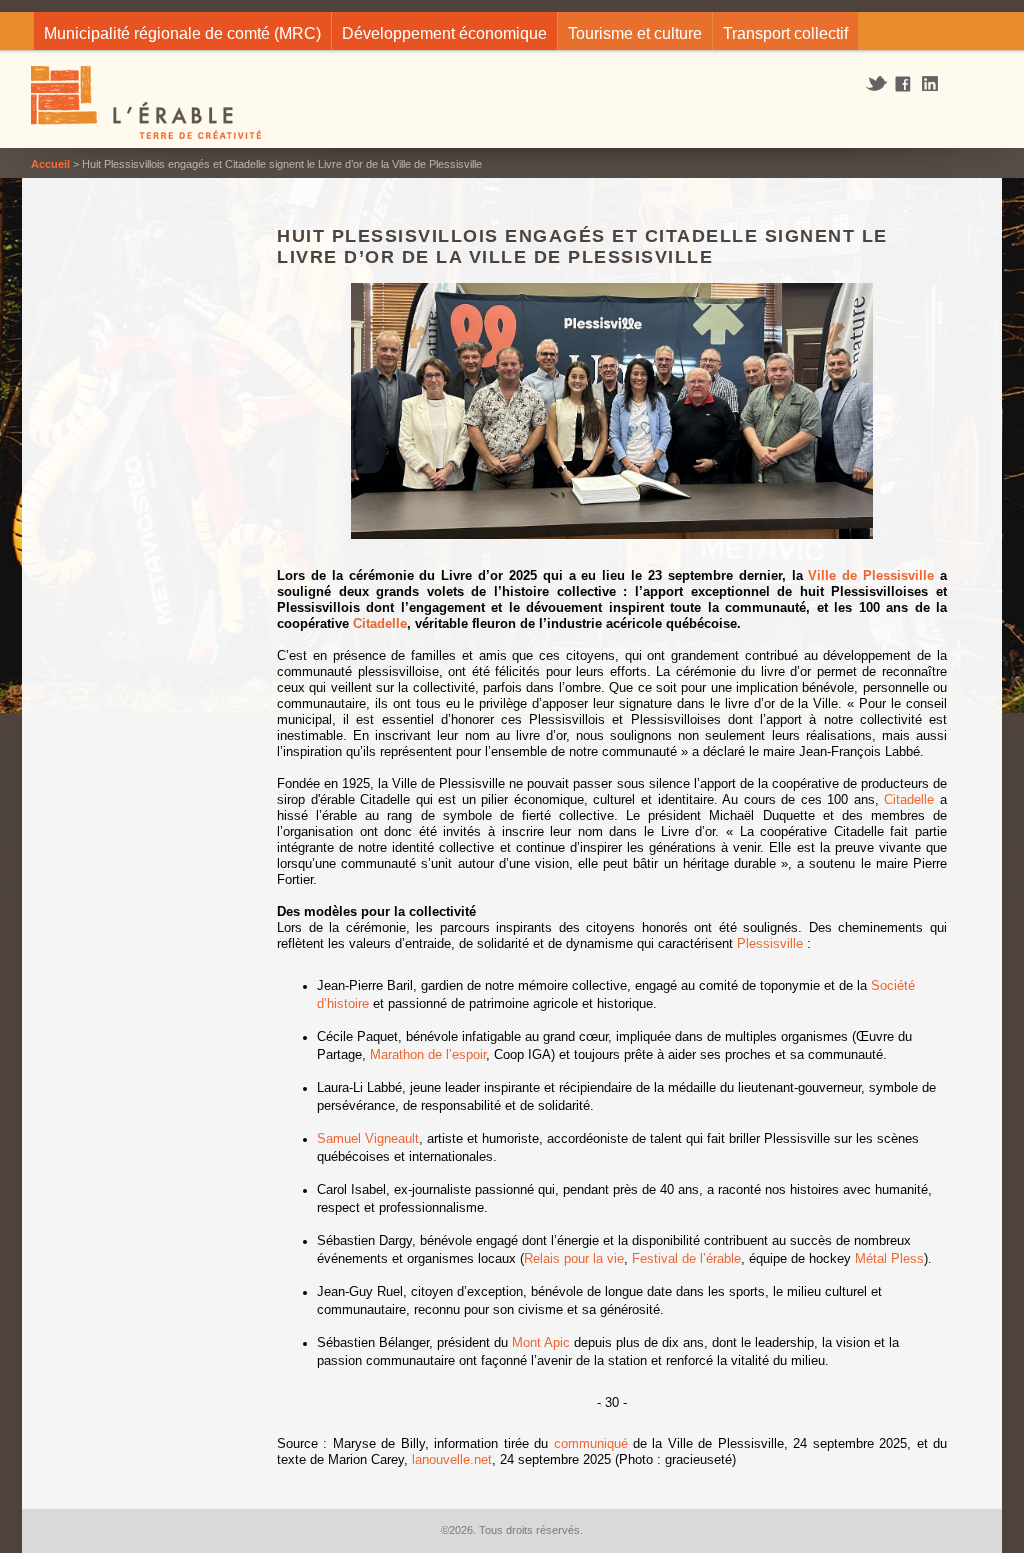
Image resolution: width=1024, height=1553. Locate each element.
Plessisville (770, 943)
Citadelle (380, 623)
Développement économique (444, 33)
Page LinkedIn (937, 83)
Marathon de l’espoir (428, 1054)
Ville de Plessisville (871, 575)
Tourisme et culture (635, 33)
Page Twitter (878, 84)
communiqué (591, 1443)
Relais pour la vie (574, 1258)
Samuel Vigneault (368, 1138)
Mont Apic (541, 1342)
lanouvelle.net (452, 1459)
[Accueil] (147, 105)
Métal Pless (889, 1258)
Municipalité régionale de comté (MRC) (182, 33)
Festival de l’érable (686, 1258)
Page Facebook (903, 85)
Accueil (50, 164)
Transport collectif (785, 33)
